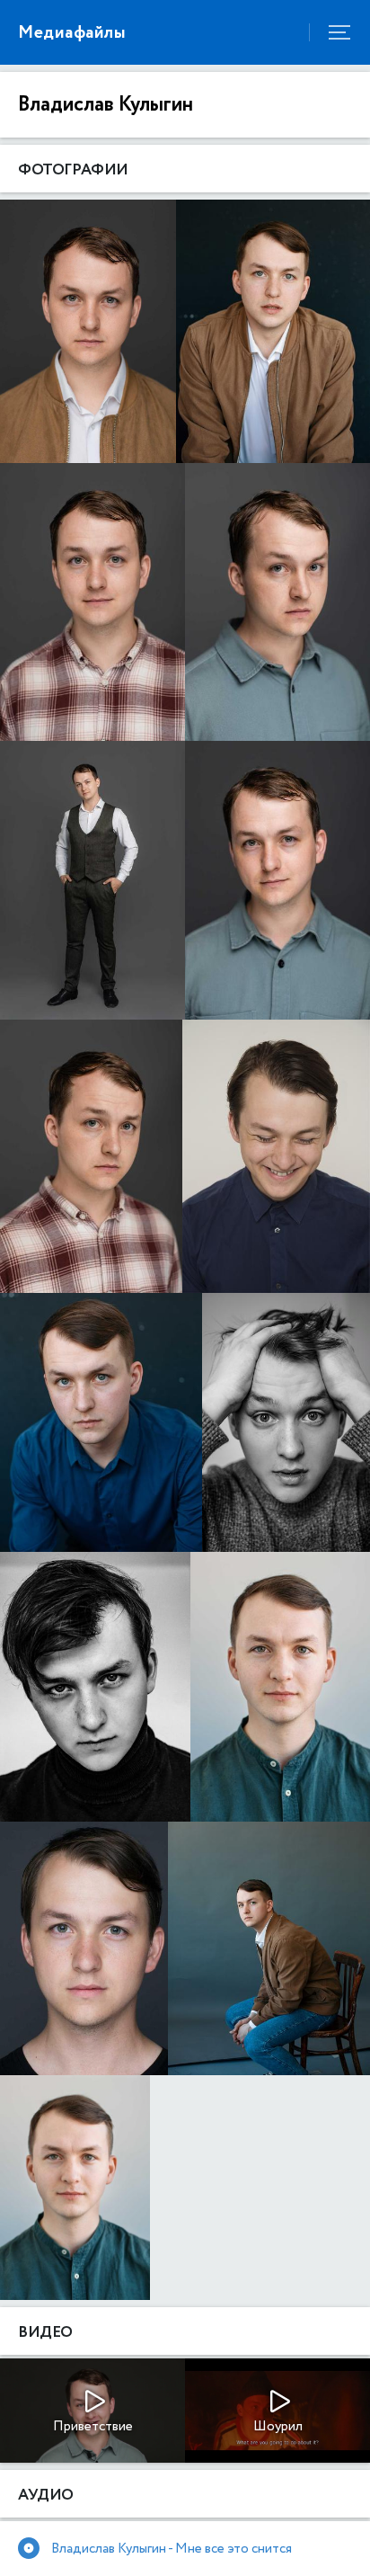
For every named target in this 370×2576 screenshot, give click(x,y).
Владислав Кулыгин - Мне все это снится (172, 2549)
